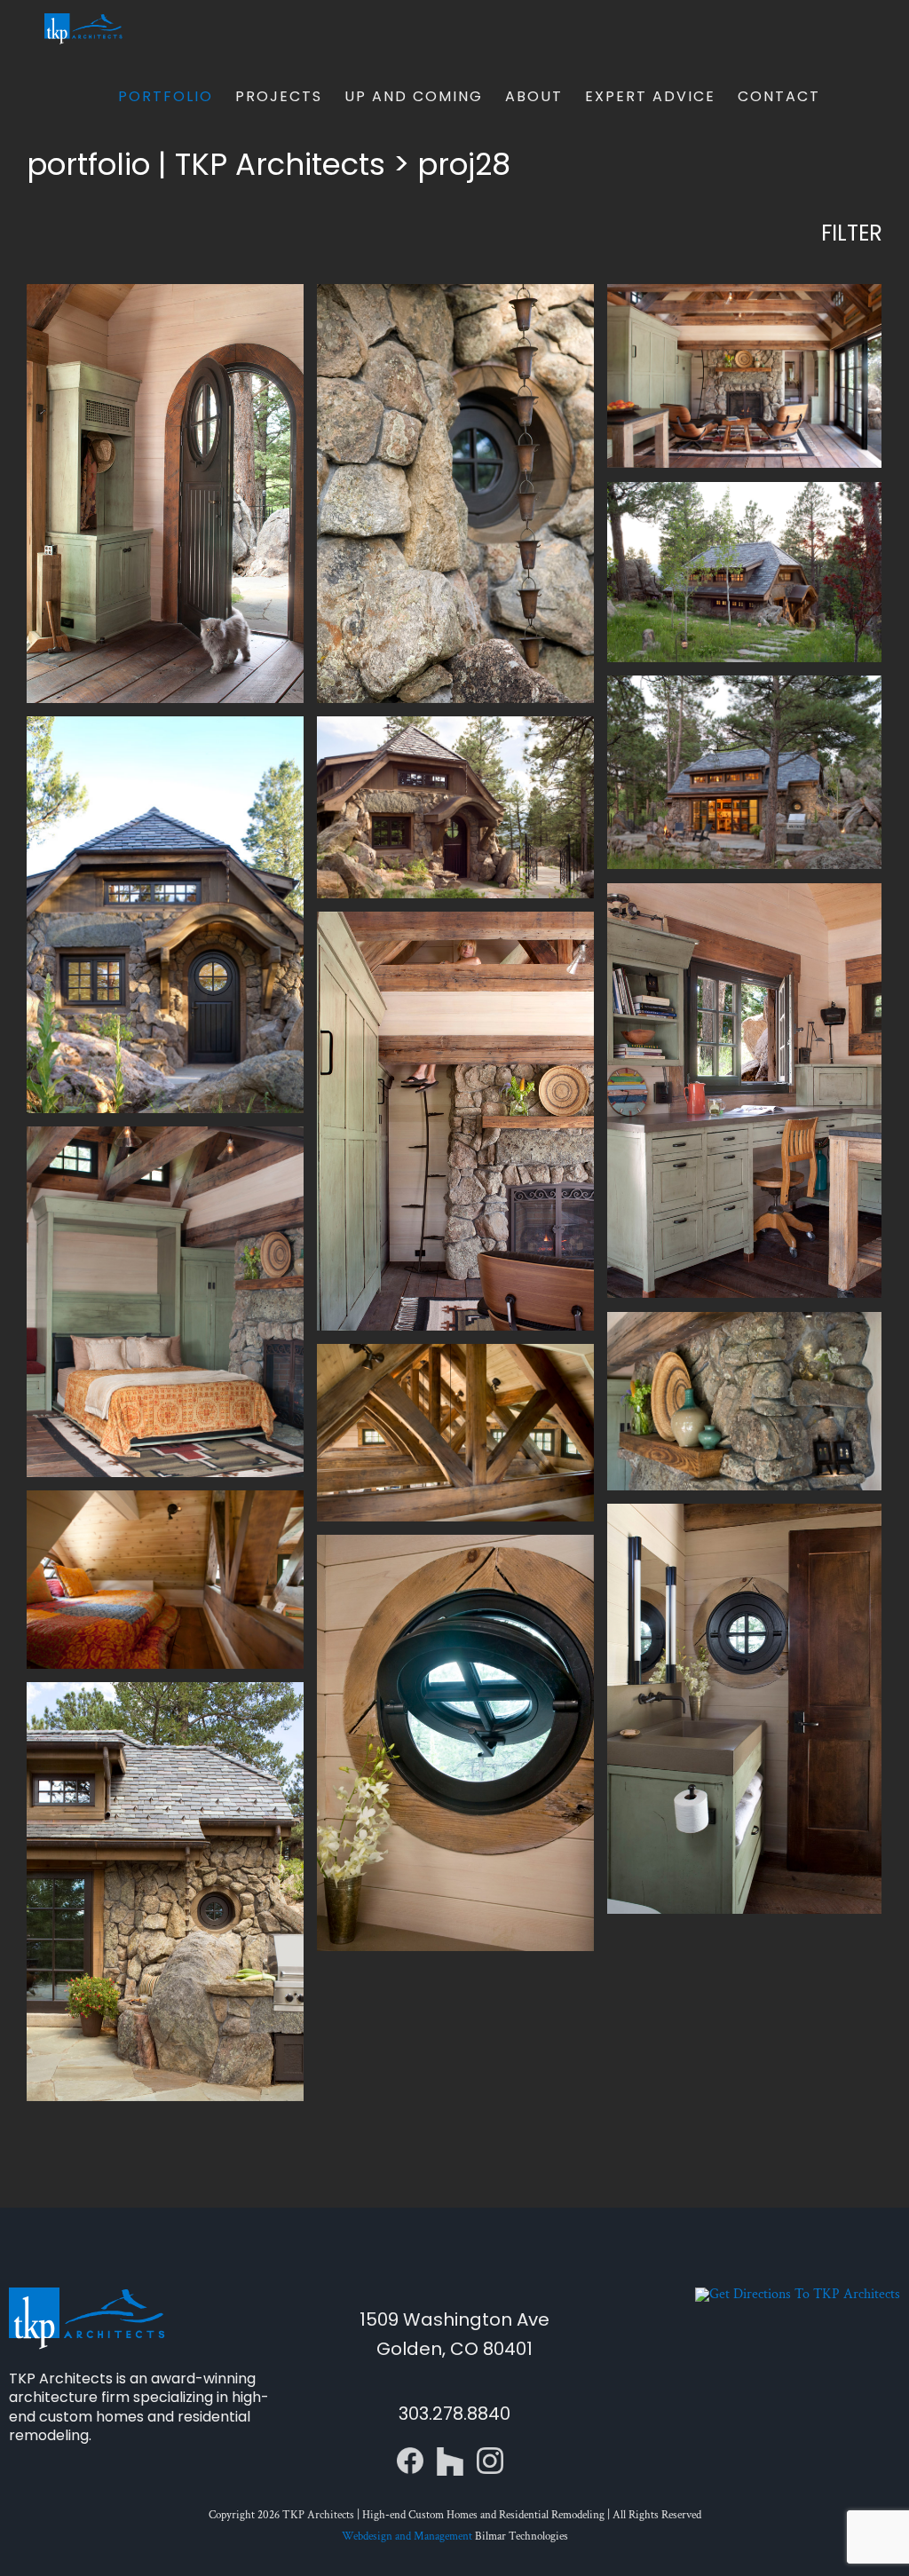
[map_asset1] (798, 2294)
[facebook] (410, 2454)
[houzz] (450, 2454)
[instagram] (490, 2454)
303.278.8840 (454, 2414)
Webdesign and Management (407, 2536)
